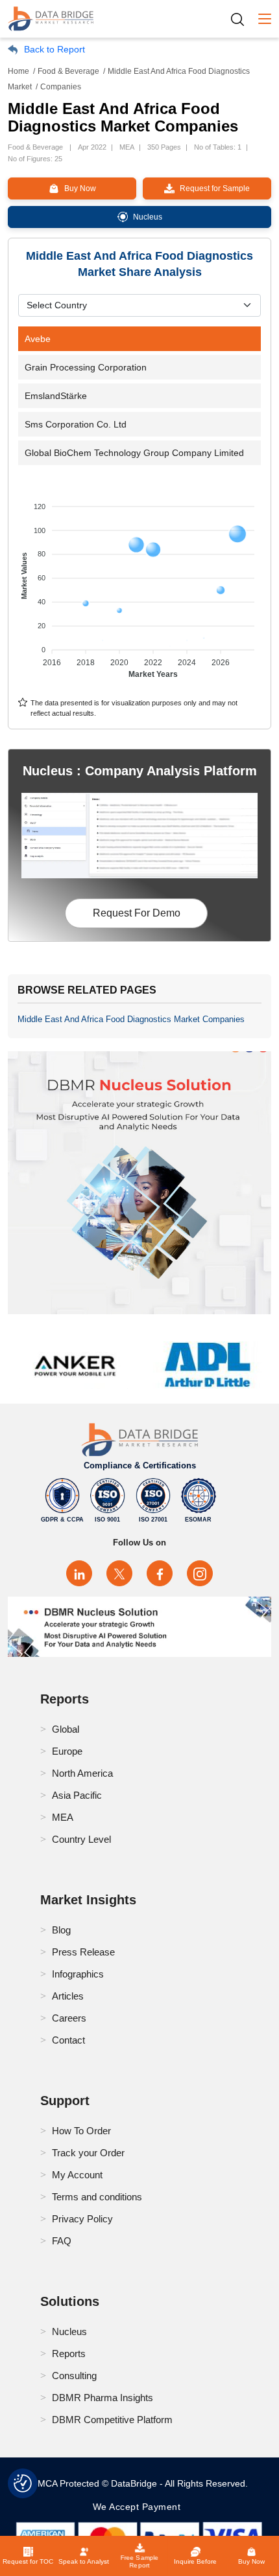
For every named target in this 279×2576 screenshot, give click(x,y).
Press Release (83, 1952)
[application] (139, 584)
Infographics (78, 1974)
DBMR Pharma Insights (103, 2398)
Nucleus (69, 2331)
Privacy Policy (82, 2219)
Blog (61, 1930)
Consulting (74, 2376)
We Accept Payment (140, 2507)
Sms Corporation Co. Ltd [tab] (76, 424)
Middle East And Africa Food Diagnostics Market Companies (131, 1019)
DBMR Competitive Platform (112, 2420)
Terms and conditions (97, 2197)
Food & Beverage (68, 71)
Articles (68, 1996)
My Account (77, 2175)
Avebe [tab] (38, 339)
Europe (67, 1751)
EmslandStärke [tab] (56, 396)
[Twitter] (119, 1573)
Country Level (81, 1839)
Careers (69, 2018)
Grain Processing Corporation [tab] (86, 367)
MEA (63, 1817)
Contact (68, 2040)
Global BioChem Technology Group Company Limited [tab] (134, 453)
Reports (69, 2354)
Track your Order (88, 2153)
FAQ (62, 2241)
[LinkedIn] (79, 1573)
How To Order (81, 2131)
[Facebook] (160, 1573)
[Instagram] (200, 1573)
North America (82, 1773)
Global (66, 1729)
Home (18, 71)
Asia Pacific (77, 1795)
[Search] (242, 19)
